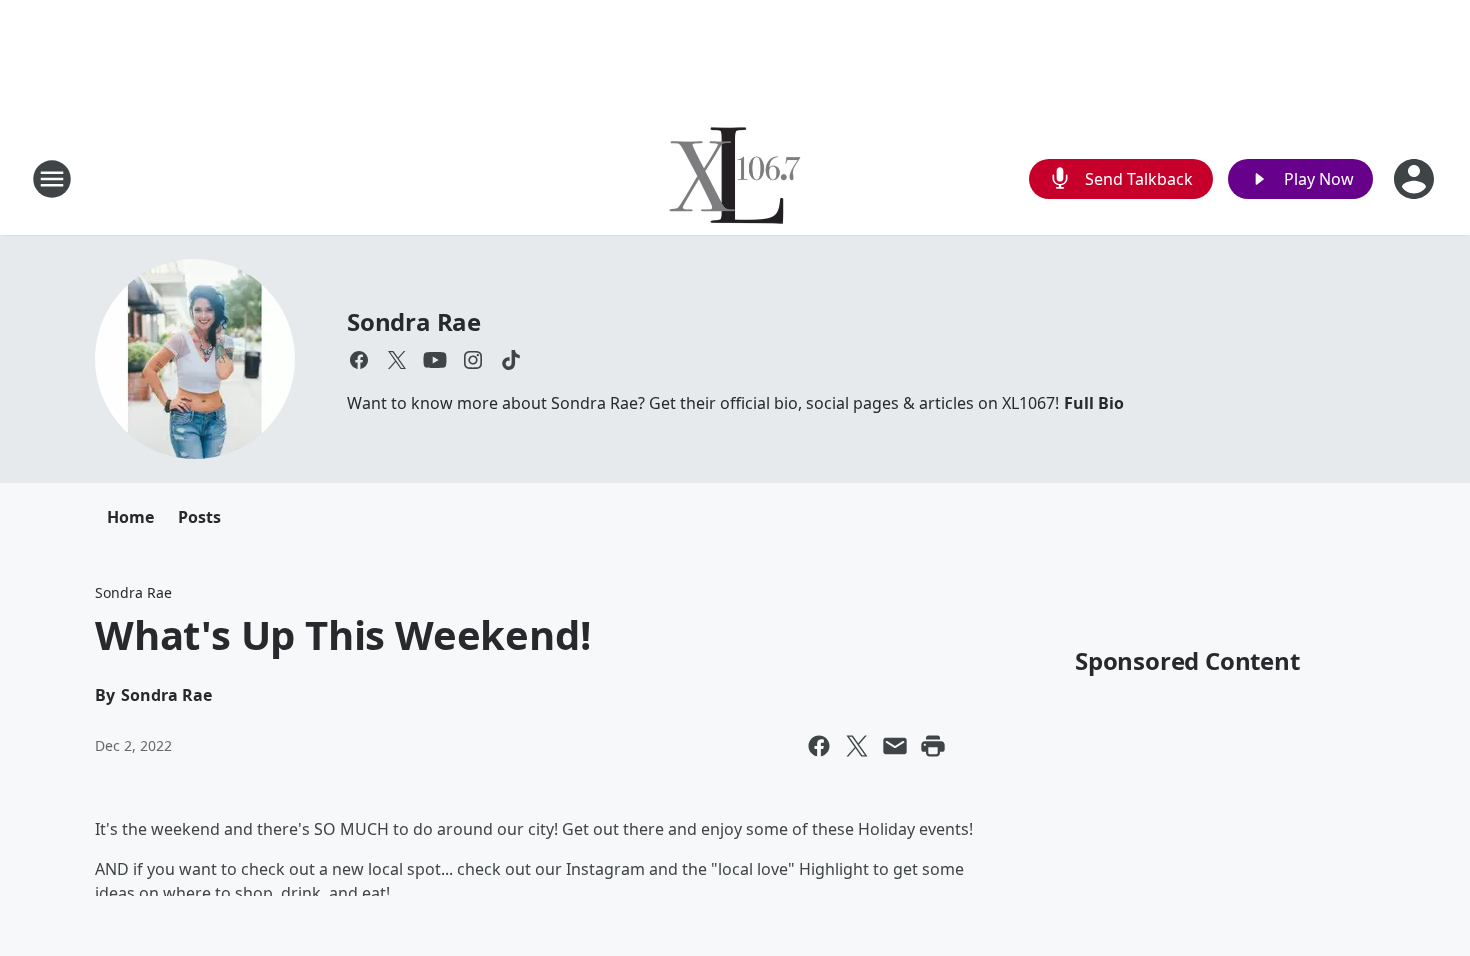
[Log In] (1416, 179)
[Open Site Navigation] (52, 179)
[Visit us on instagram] (473, 360)
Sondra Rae (414, 321)
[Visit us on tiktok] (511, 360)
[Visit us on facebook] (359, 360)
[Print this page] (933, 746)
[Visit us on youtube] (435, 360)
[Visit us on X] (397, 360)
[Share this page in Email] (895, 746)
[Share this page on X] (857, 746)
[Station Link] (735, 178)
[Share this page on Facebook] (819, 746)
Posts (199, 517)
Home (130, 517)
